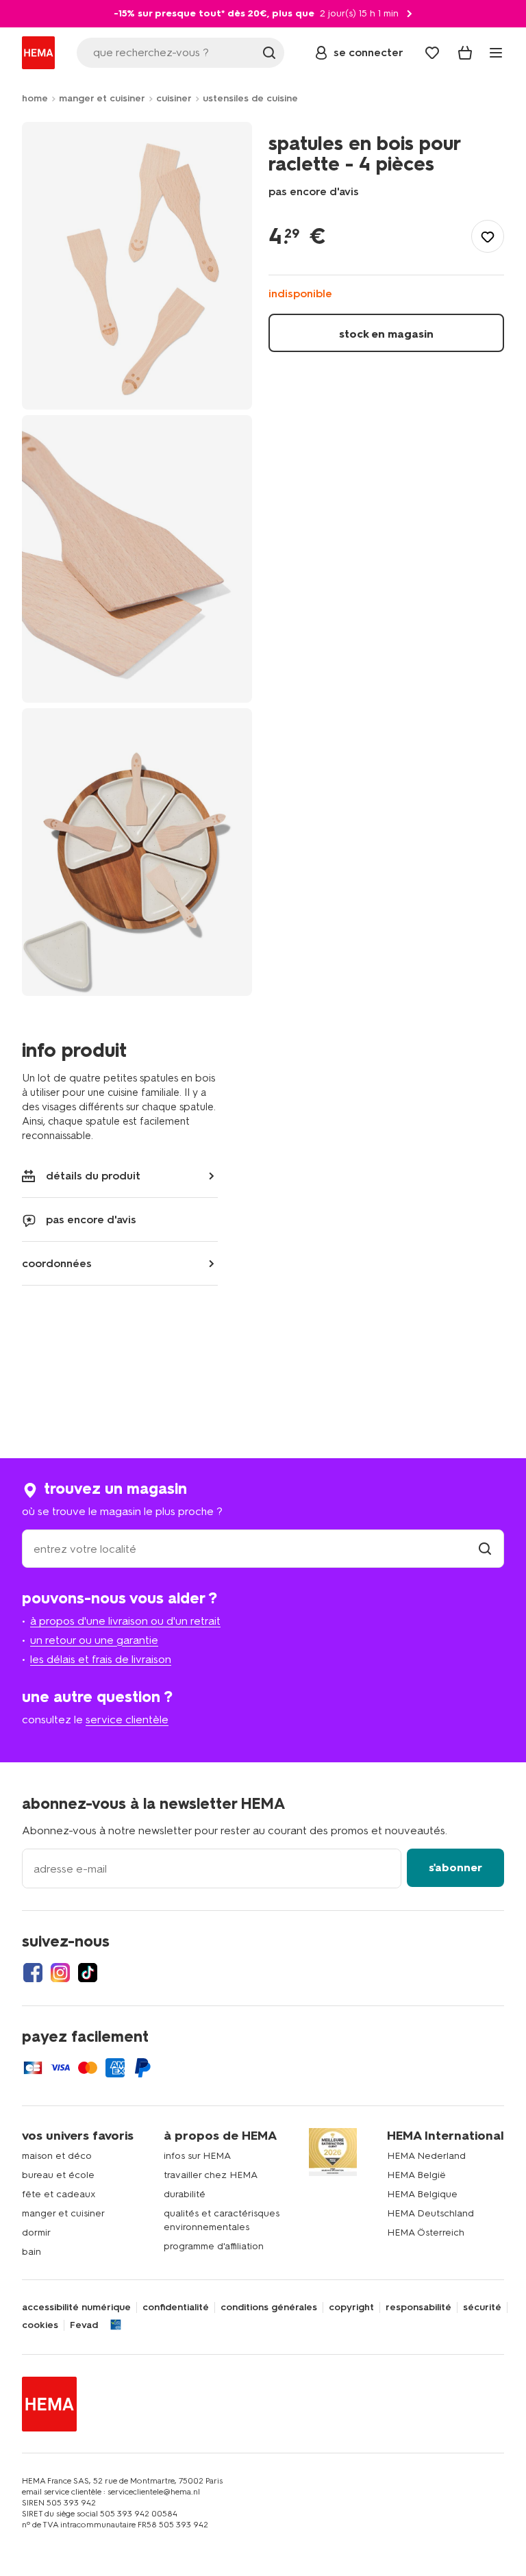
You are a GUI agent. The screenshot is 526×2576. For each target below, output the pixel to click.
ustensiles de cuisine (250, 98)
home (35, 98)
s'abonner (455, 1867)
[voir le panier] (465, 53)
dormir (36, 2233)
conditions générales (269, 2308)
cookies (40, 2325)
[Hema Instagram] (60, 1973)
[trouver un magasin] (485, 1549)
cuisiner (174, 98)
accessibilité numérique (76, 2308)
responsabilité (418, 2308)
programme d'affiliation (214, 2246)
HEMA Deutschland (430, 2213)
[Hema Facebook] (33, 1973)
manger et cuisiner (102, 98)
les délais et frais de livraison (101, 1659)
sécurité (482, 2308)
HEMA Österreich (426, 2233)
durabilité (185, 2194)
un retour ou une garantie (94, 1640)
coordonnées (57, 1263)
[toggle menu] (496, 53)
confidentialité (176, 2308)
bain (32, 2252)
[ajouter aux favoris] (488, 236)
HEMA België (416, 2175)
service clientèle (127, 1720)
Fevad (84, 2325)
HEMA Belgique (422, 2194)
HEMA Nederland (426, 2156)
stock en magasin (386, 334)
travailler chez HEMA (211, 2175)
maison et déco (57, 2156)
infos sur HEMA (197, 2156)
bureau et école (58, 2175)
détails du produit (93, 1176)
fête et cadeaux (59, 2194)
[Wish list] (432, 53)
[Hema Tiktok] (88, 1973)
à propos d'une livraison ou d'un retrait (125, 1621)
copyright (351, 2308)
